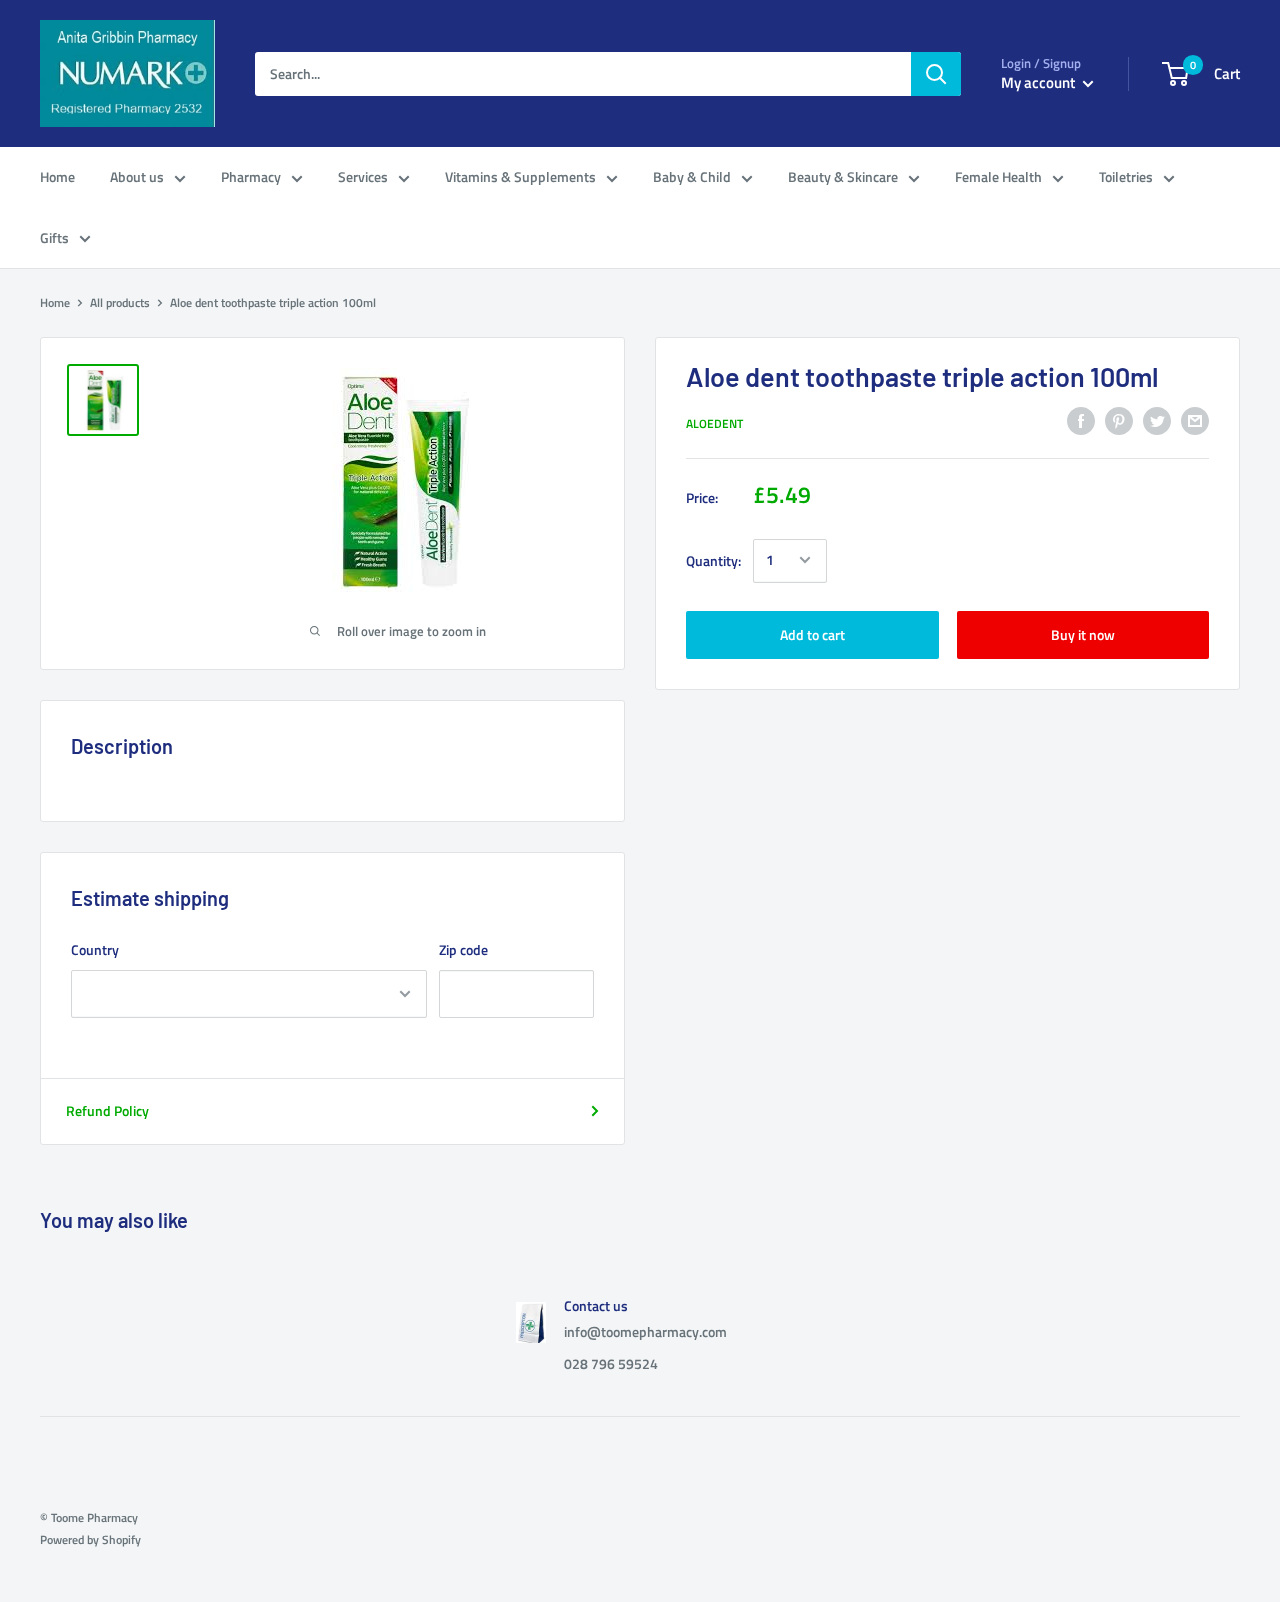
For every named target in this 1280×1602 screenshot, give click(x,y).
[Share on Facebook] (1081, 421)
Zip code (463, 949)
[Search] (936, 74)
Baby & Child (692, 176)
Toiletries (1126, 176)
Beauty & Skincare (843, 176)
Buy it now (1083, 633)
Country (95, 949)
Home (57, 176)
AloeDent (714, 423)
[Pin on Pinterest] (1119, 421)
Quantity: (713, 559)
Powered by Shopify (90, 1539)
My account (1039, 82)
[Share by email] (1195, 421)
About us (137, 176)
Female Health (998, 176)
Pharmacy (251, 176)
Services (363, 176)
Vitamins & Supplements (520, 176)
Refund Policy (107, 1110)
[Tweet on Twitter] (1157, 421)
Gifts (54, 237)
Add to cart (812, 633)
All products (120, 302)
